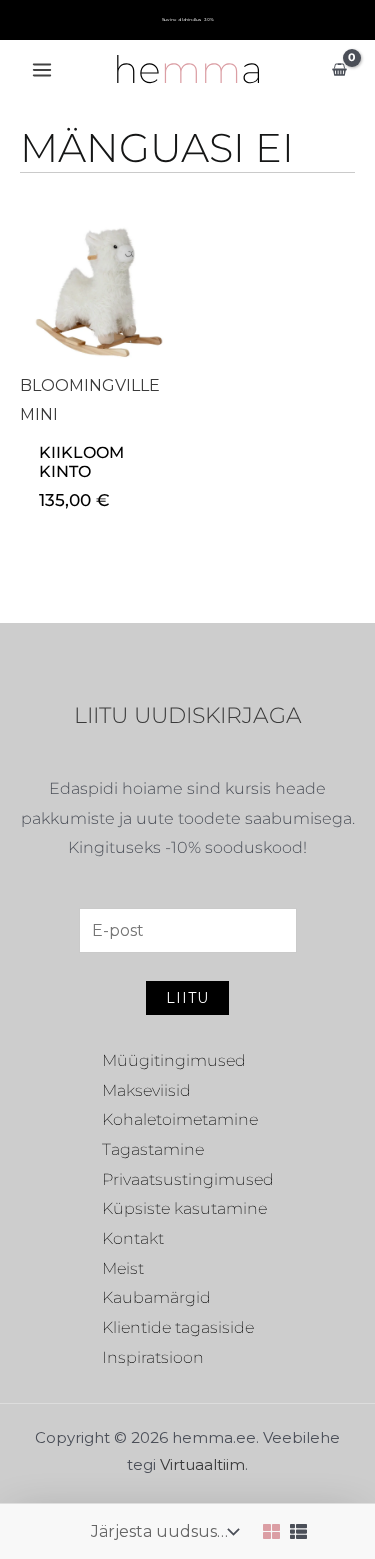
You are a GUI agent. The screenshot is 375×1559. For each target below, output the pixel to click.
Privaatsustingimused (188, 1179)
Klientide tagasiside (178, 1327)
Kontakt (133, 1238)
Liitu (187, 998)
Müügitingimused (174, 1060)
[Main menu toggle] (42, 70)
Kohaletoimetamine (180, 1119)
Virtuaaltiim (202, 1464)
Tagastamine (153, 1149)
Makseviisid (146, 1090)
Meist (123, 1268)
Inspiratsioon (153, 1357)
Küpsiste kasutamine (184, 1208)
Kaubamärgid (156, 1297)
